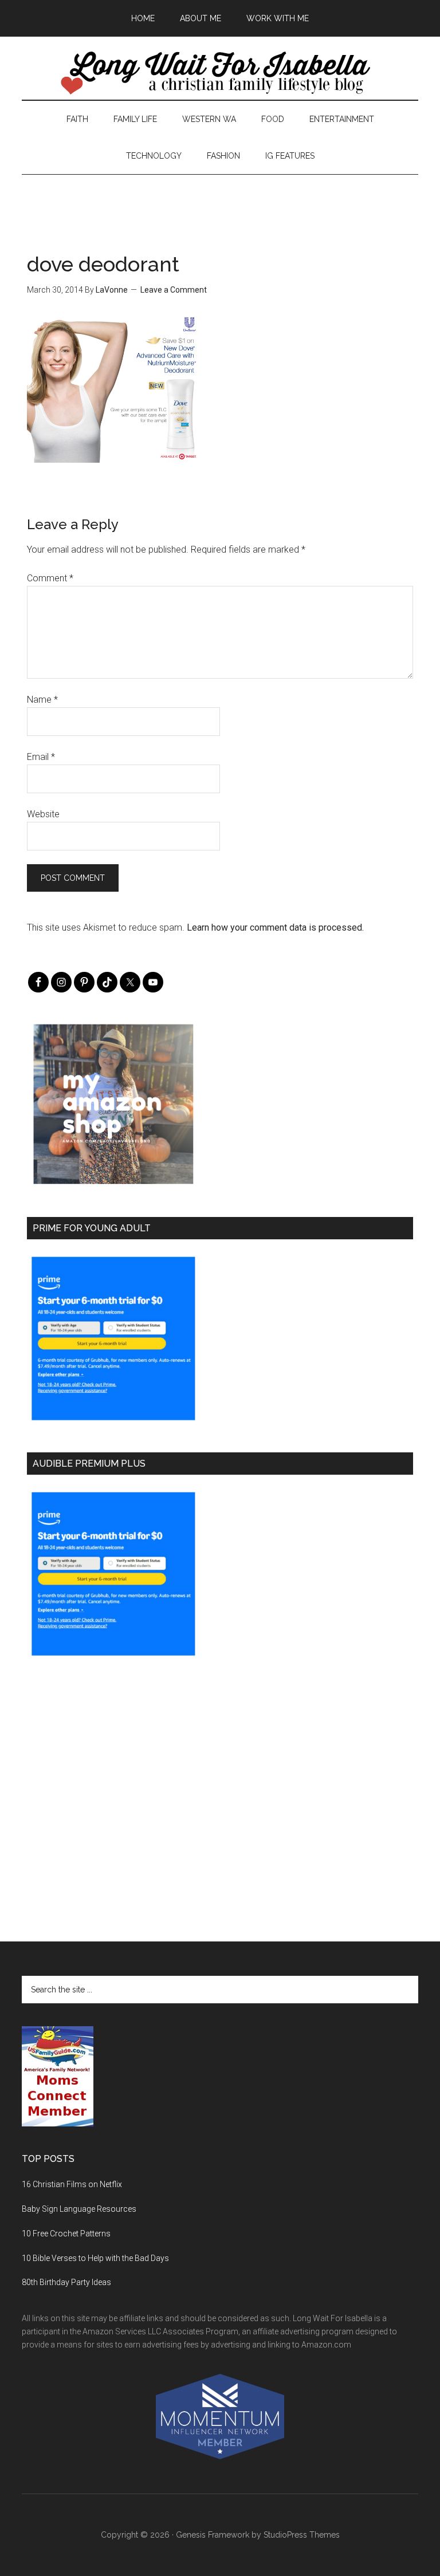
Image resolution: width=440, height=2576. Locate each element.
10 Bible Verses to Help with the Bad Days (95, 2258)
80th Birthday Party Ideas (66, 2282)
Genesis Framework (213, 2535)
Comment (50, 578)
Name (42, 700)
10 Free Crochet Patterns (66, 2234)
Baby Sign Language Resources (79, 2209)
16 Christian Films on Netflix (72, 2184)
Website (43, 814)
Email (41, 757)
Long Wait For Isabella (220, 74)
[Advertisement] (220, 200)
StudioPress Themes (302, 2535)
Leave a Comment (174, 290)
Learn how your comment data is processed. (275, 927)
